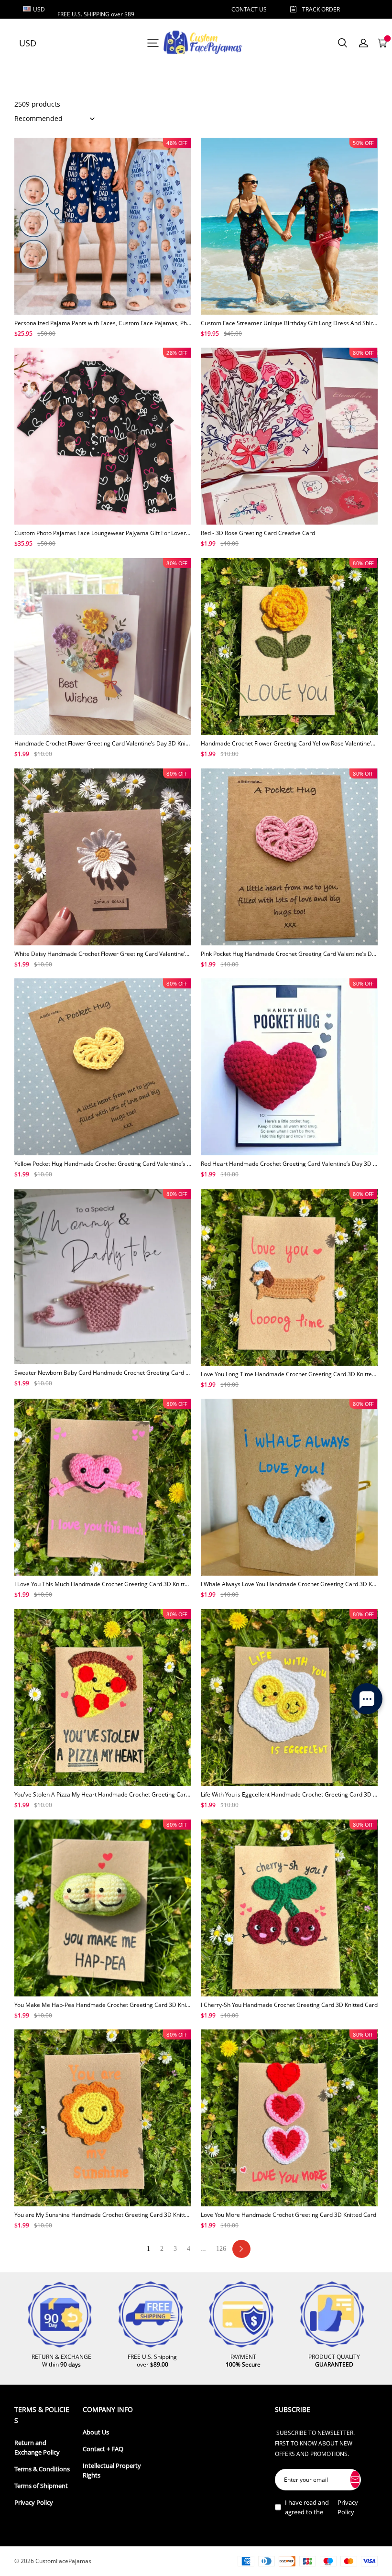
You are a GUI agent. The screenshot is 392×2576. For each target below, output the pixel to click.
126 (221, 2249)
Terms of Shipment (41, 2486)
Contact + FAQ (103, 2449)
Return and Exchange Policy (37, 2448)
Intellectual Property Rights (112, 2471)
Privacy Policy (34, 2503)
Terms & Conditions (42, 2469)
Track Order (321, 9)
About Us (96, 2432)
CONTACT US (249, 9)
